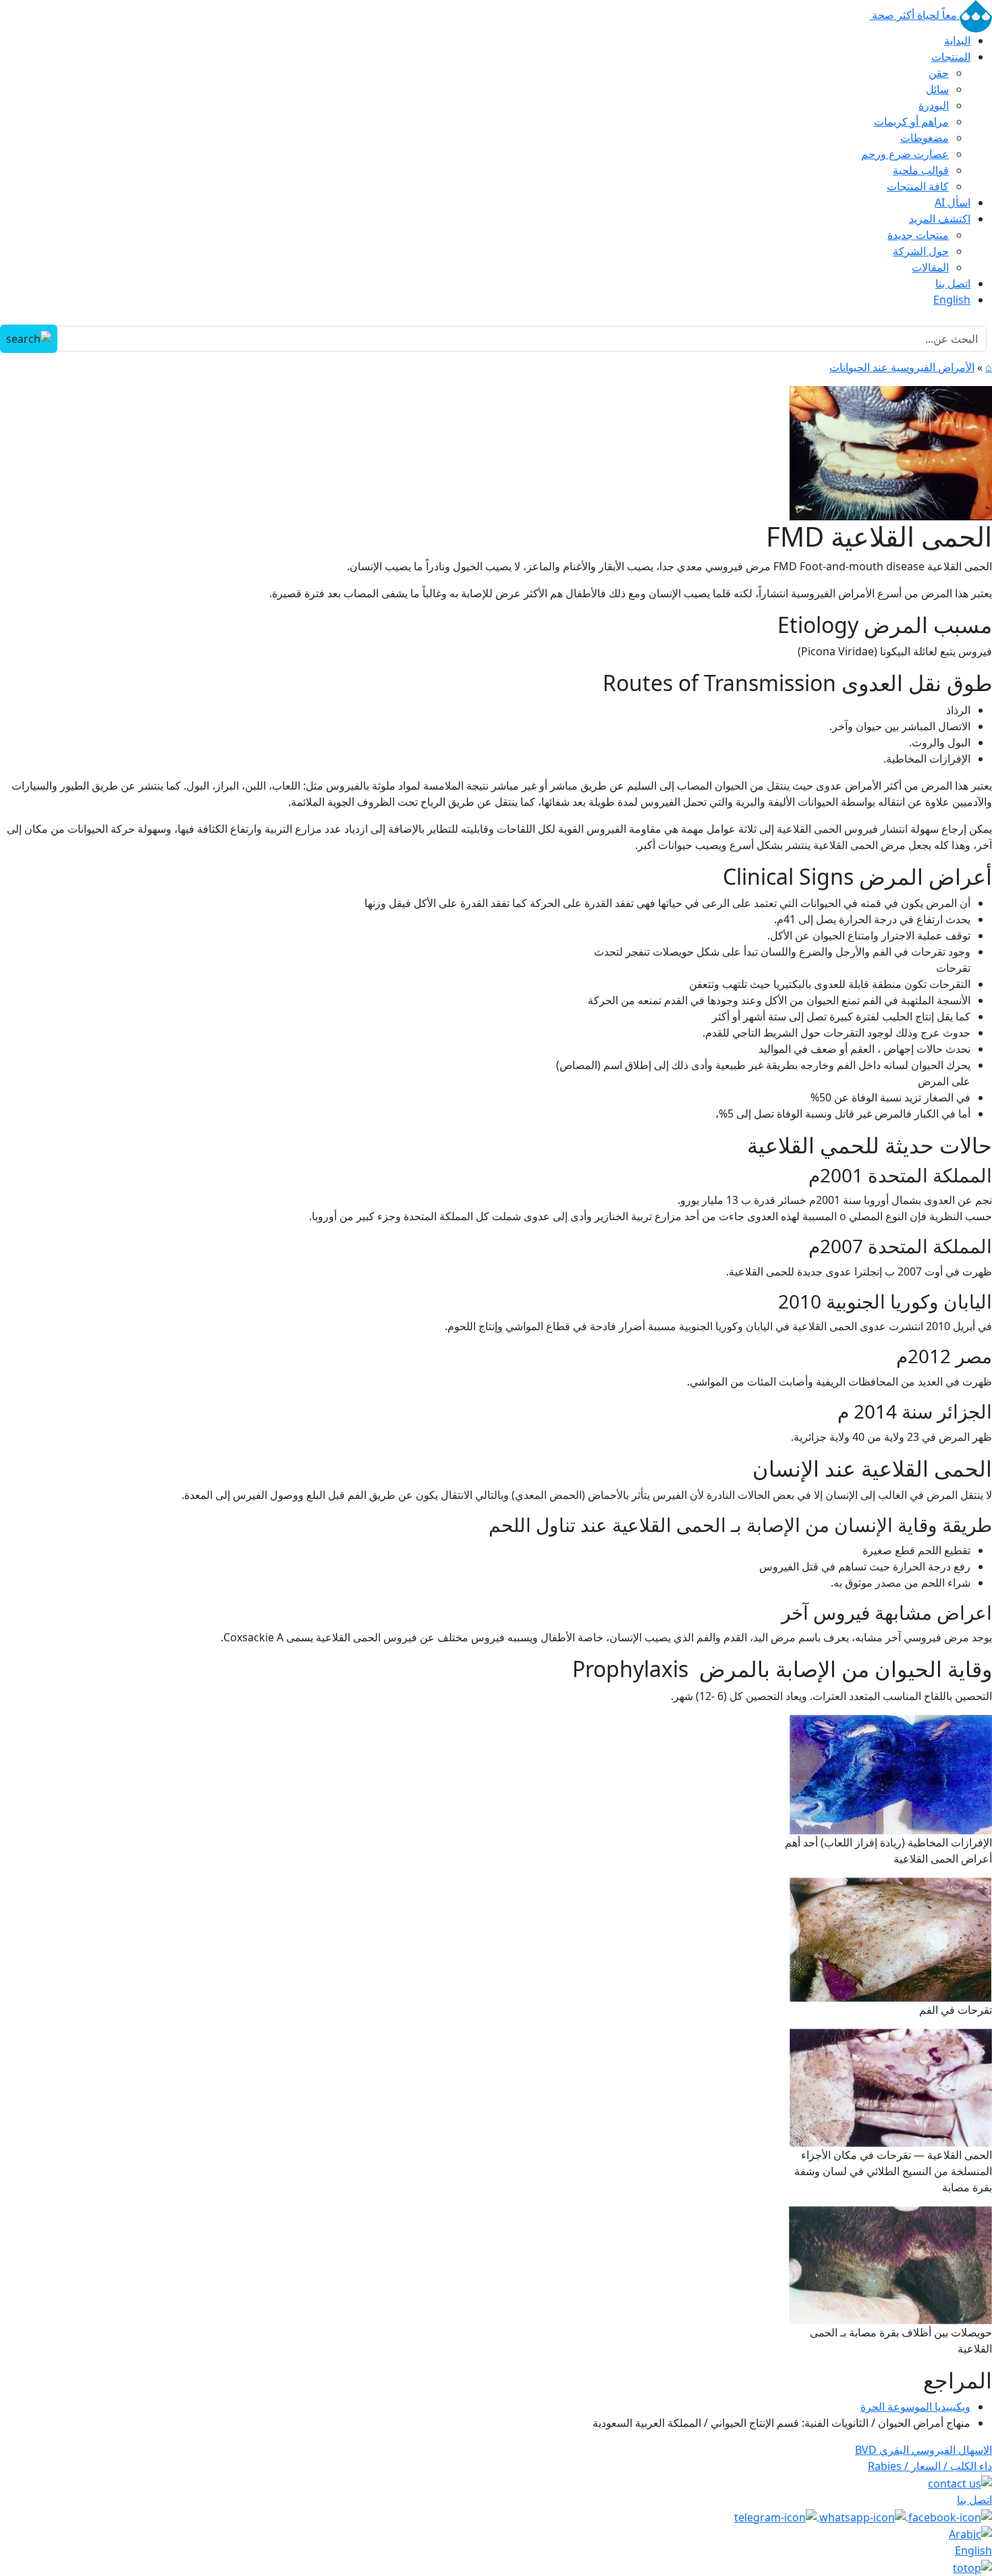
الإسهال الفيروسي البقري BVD (924, 2450)
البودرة (934, 105)
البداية (957, 40)
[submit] (29, 339)
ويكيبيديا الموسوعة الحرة (915, 2407)
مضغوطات (925, 138)
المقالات (930, 267)
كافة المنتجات (918, 186)
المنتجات (951, 57)
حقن (939, 73)
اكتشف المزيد (940, 219)
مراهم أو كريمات (911, 121)
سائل (937, 89)
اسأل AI (953, 202)
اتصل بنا (953, 283)
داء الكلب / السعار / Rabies (930, 2466)
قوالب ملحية (921, 170)
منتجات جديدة (918, 235)
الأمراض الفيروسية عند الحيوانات (902, 367)
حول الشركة (921, 251)
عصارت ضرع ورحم (905, 154)
